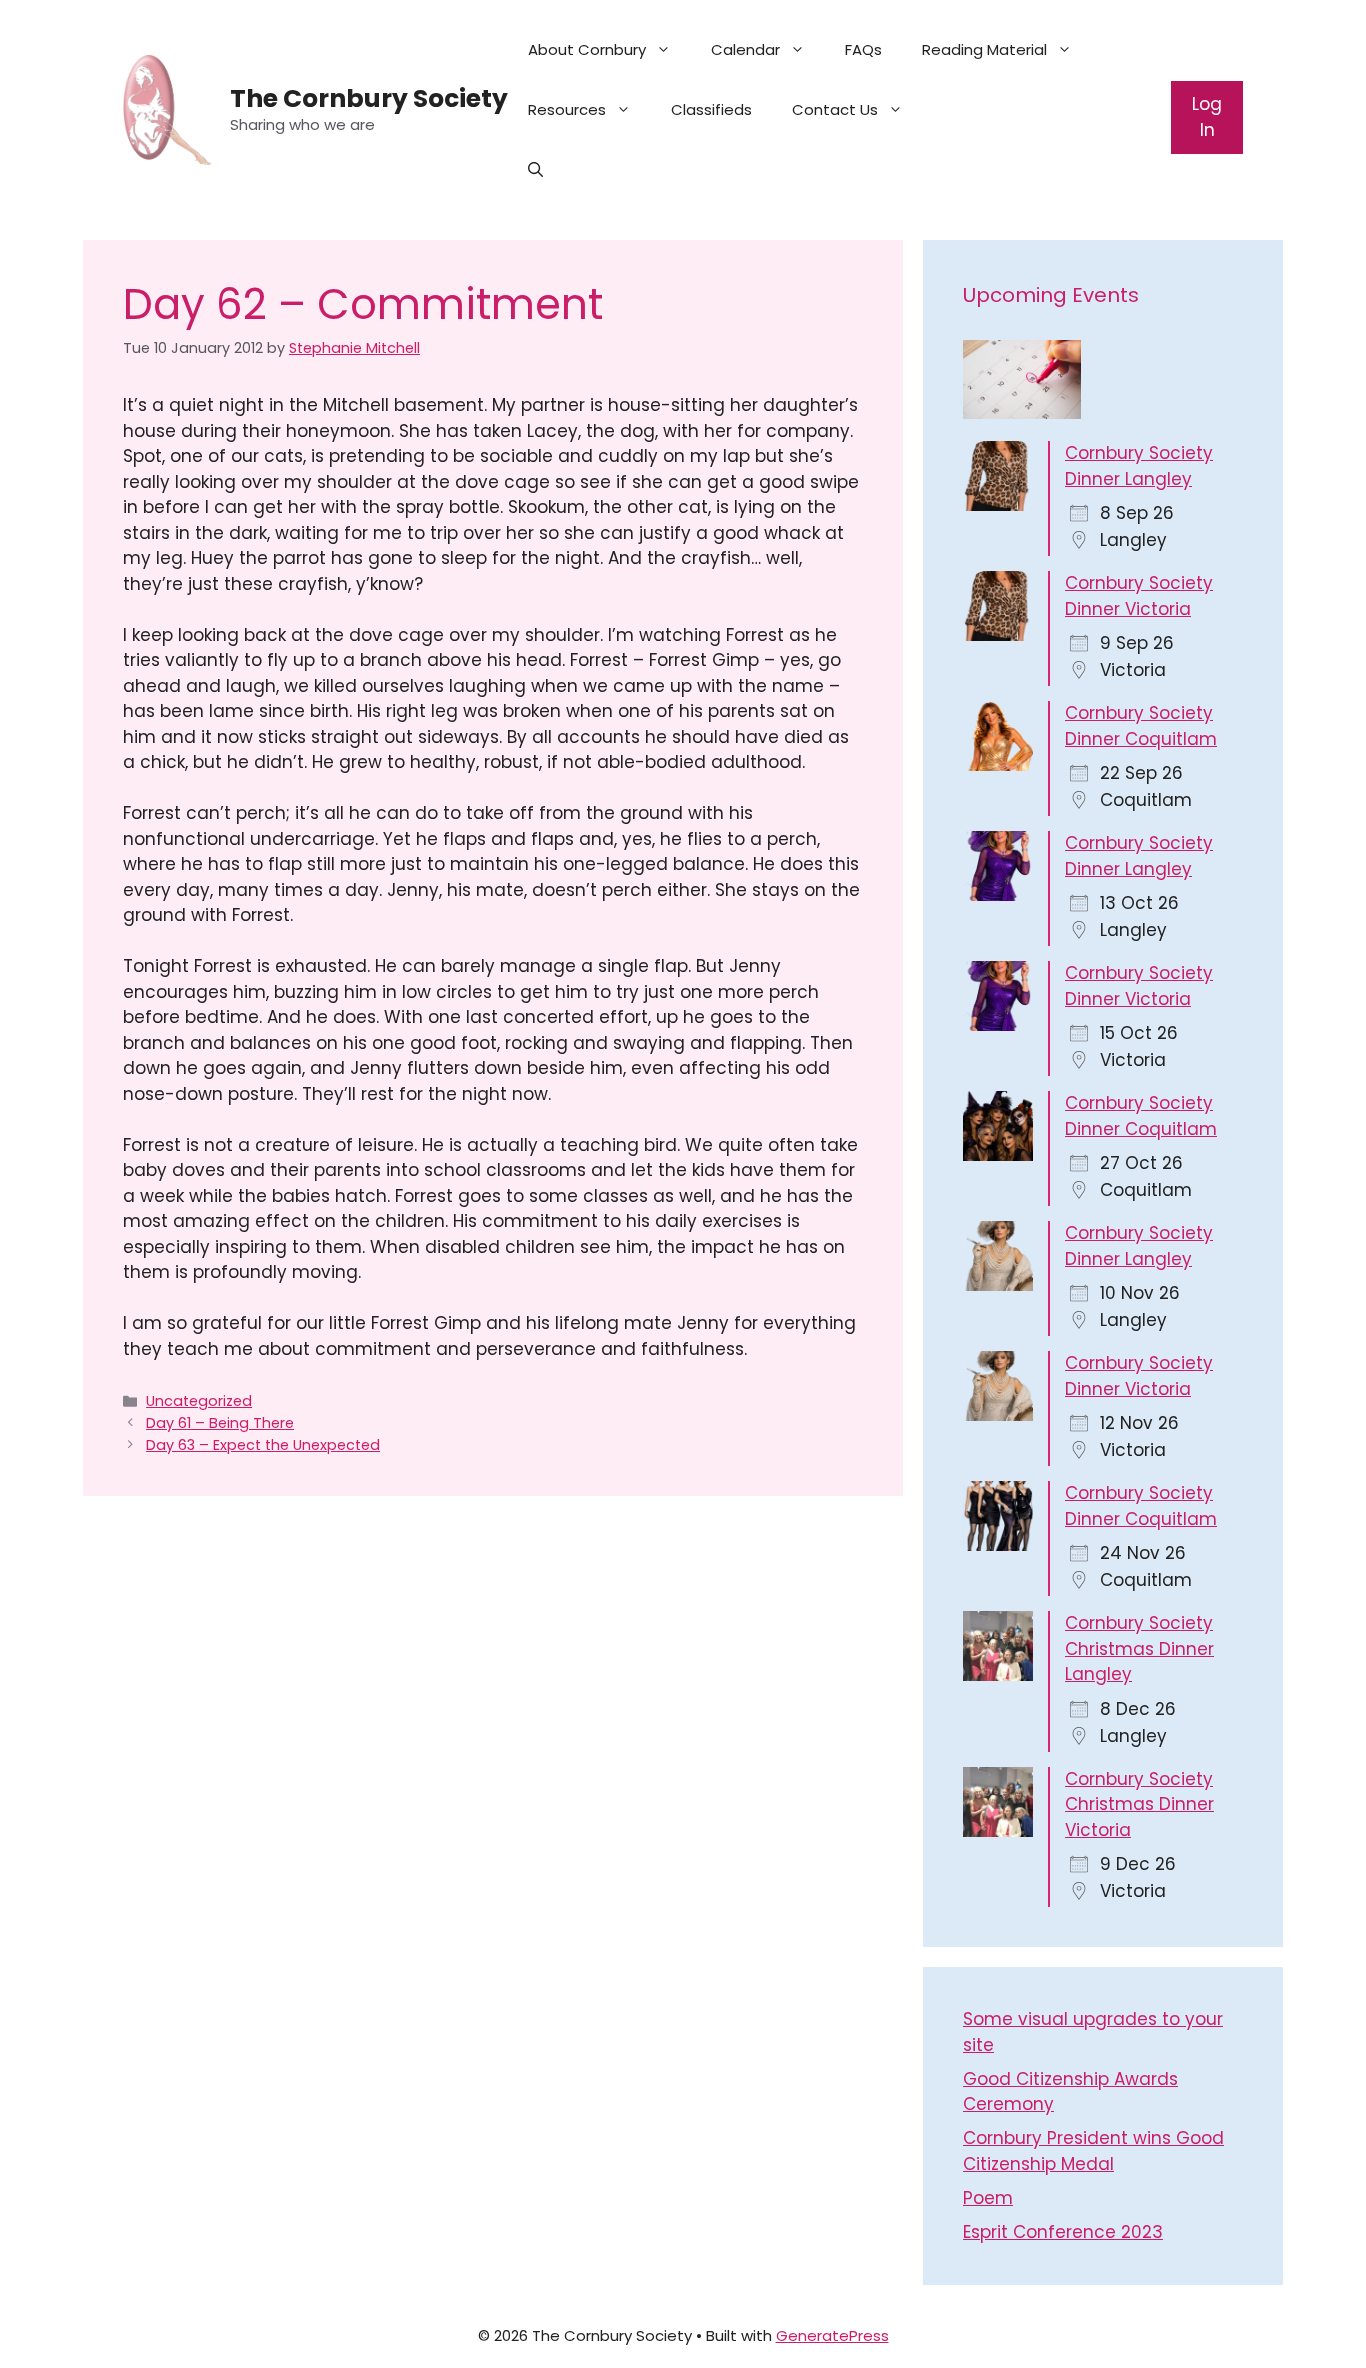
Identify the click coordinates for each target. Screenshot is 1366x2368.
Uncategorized (199, 1401)
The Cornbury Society (369, 98)
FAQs (863, 49)
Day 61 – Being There (220, 1423)
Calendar (745, 49)
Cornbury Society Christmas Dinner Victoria (1139, 1804)
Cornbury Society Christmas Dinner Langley (1139, 1648)
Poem (988, 2198)
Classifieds (711, 109)
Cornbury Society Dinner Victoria (1139, 596)
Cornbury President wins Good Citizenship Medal (1093, 2151)
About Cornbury (587, 49)
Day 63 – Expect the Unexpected (263, 1445)
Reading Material (984, 49)
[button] (535, 170)
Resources (567, 109)
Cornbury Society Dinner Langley (1139, 466)
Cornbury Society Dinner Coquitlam (1141, 726)
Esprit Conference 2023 (1063, 2232)
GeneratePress (832, 2335)
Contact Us (835, 109)
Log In (1207, 117)
